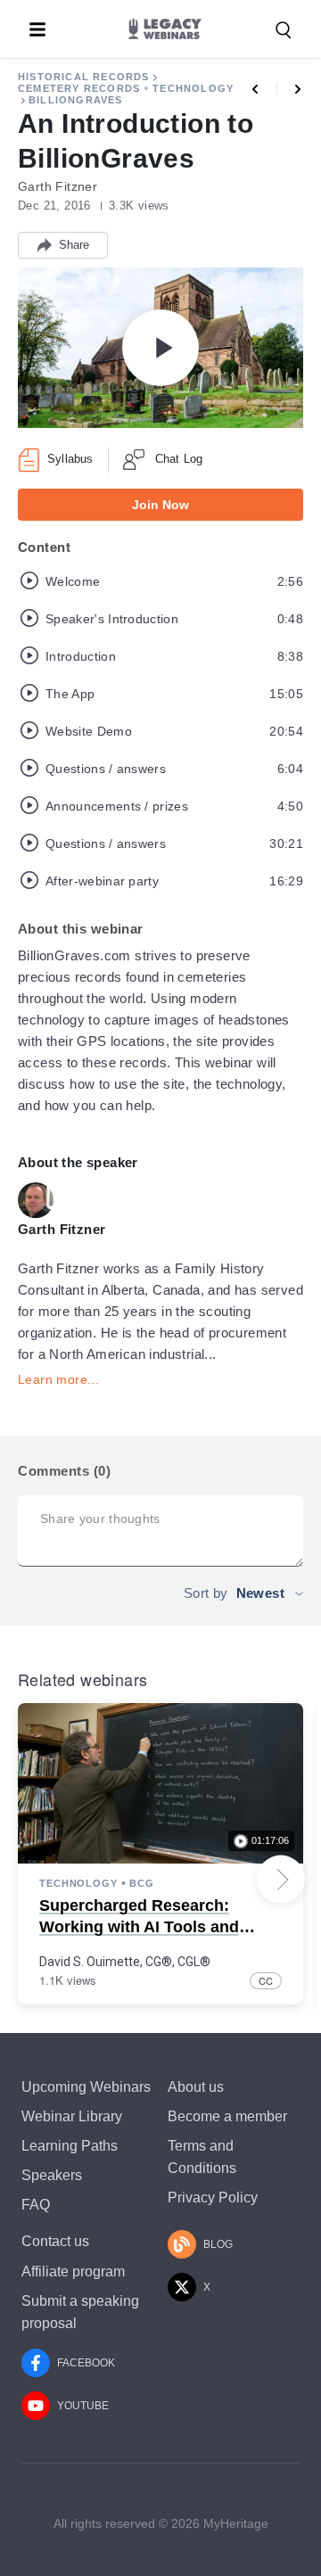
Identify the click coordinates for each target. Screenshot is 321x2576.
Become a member (227, 2116)
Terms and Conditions (202, 2157)
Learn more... (58, 1379)
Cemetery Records (79, 88)
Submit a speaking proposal (80, 2312)
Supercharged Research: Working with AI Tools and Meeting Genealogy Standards (154, 1926)
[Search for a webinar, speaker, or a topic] (284, 30)
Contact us (55, 2241)
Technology (193, 88)
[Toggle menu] (37, 29)
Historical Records (84, 77)
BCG (142, 1883)
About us (196, 2087)
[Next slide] (281, 1880)
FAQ (36, 2205)
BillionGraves (76, 100)
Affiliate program (73, 2271)
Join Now (160, 505)
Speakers (52, 2175)
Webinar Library (72, 2116)
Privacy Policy (213, 2197)
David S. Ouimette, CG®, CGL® (125, 1962)
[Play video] (160, 348)
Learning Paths (70, 2146)
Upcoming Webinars (86, 2087)
